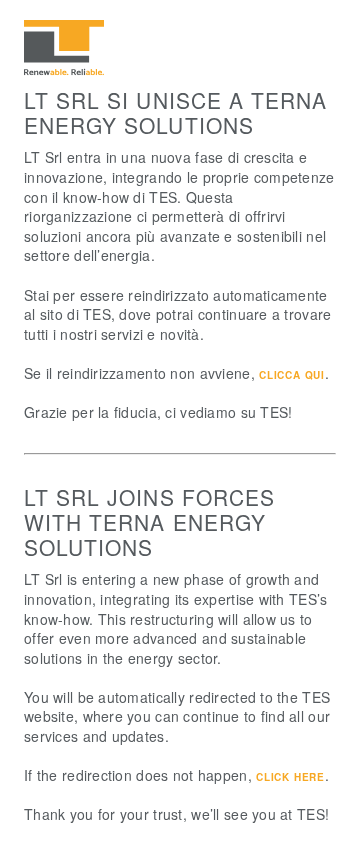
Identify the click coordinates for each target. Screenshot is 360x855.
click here (290, 777)
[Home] (64, 72)
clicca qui (292, 375)
